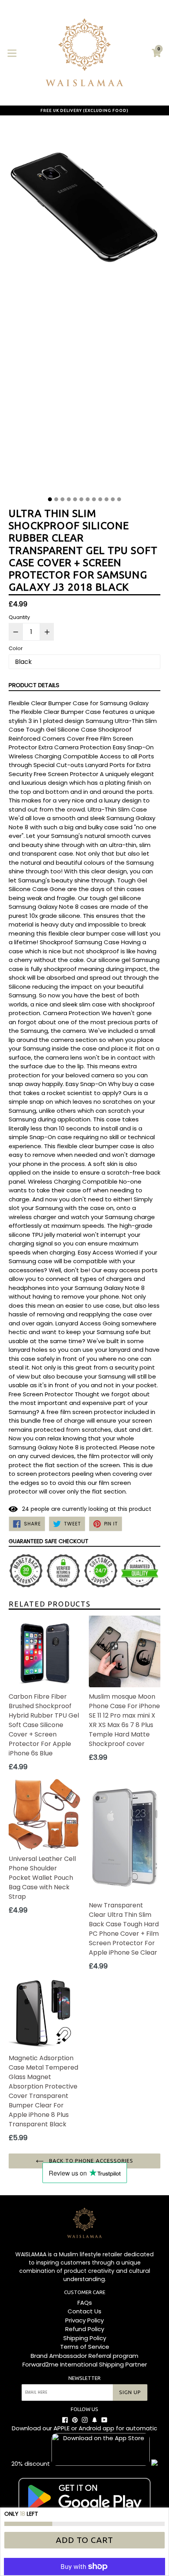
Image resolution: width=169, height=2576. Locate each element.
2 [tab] (56, 499)
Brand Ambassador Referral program (84, 2356)
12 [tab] (119, 499)
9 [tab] (100, 499)
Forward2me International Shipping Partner (85, 2364)
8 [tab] (94, 499)
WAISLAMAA (31, 2254)
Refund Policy (85, 2329)
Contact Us (84, 2311)
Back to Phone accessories (90, 2161)
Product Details (34, 685)
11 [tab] (113, 499)
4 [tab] (69, 499)
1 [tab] (50, 499)
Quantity (19, 617)
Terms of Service (85, 2347)
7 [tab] (88, 499)
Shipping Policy (85, 2338)
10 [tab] (107, 499)
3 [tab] (62, 499)
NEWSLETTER (84, 2378)
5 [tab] (75, 499)
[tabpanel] (84, 308)
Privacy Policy (84, 2320)
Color (16, 648)
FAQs (85, 2303)
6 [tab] (81, 499)
